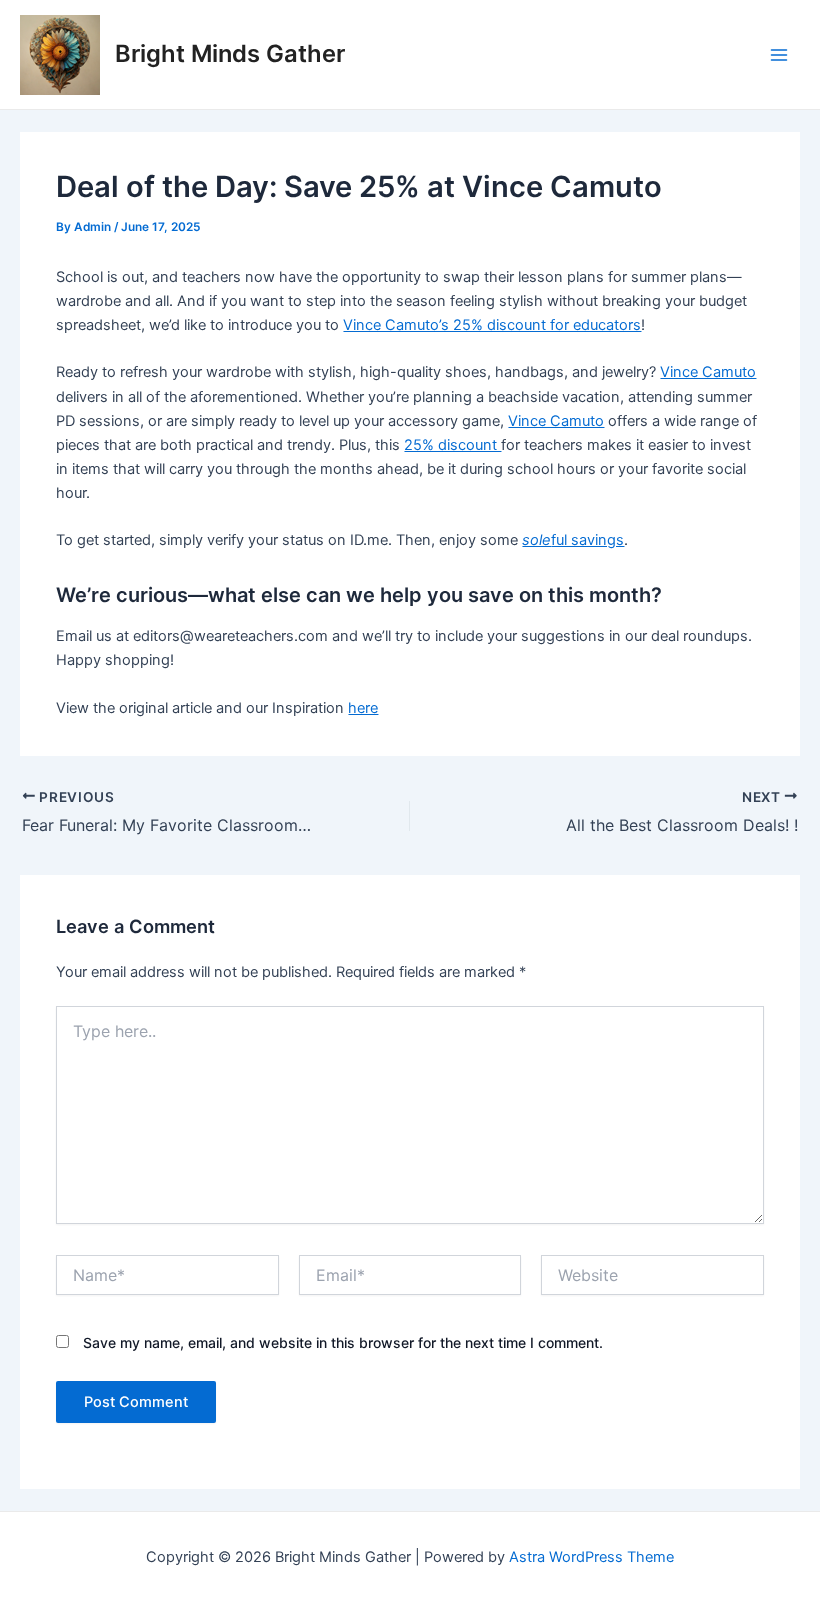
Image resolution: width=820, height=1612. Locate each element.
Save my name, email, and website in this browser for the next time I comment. (343, 1342)
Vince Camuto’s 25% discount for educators (492, 325)
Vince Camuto (708, 372)
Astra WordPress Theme (591, 1557)
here (363, 708)
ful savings (573, 540)
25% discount (452, 445)
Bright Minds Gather (230, 53)
